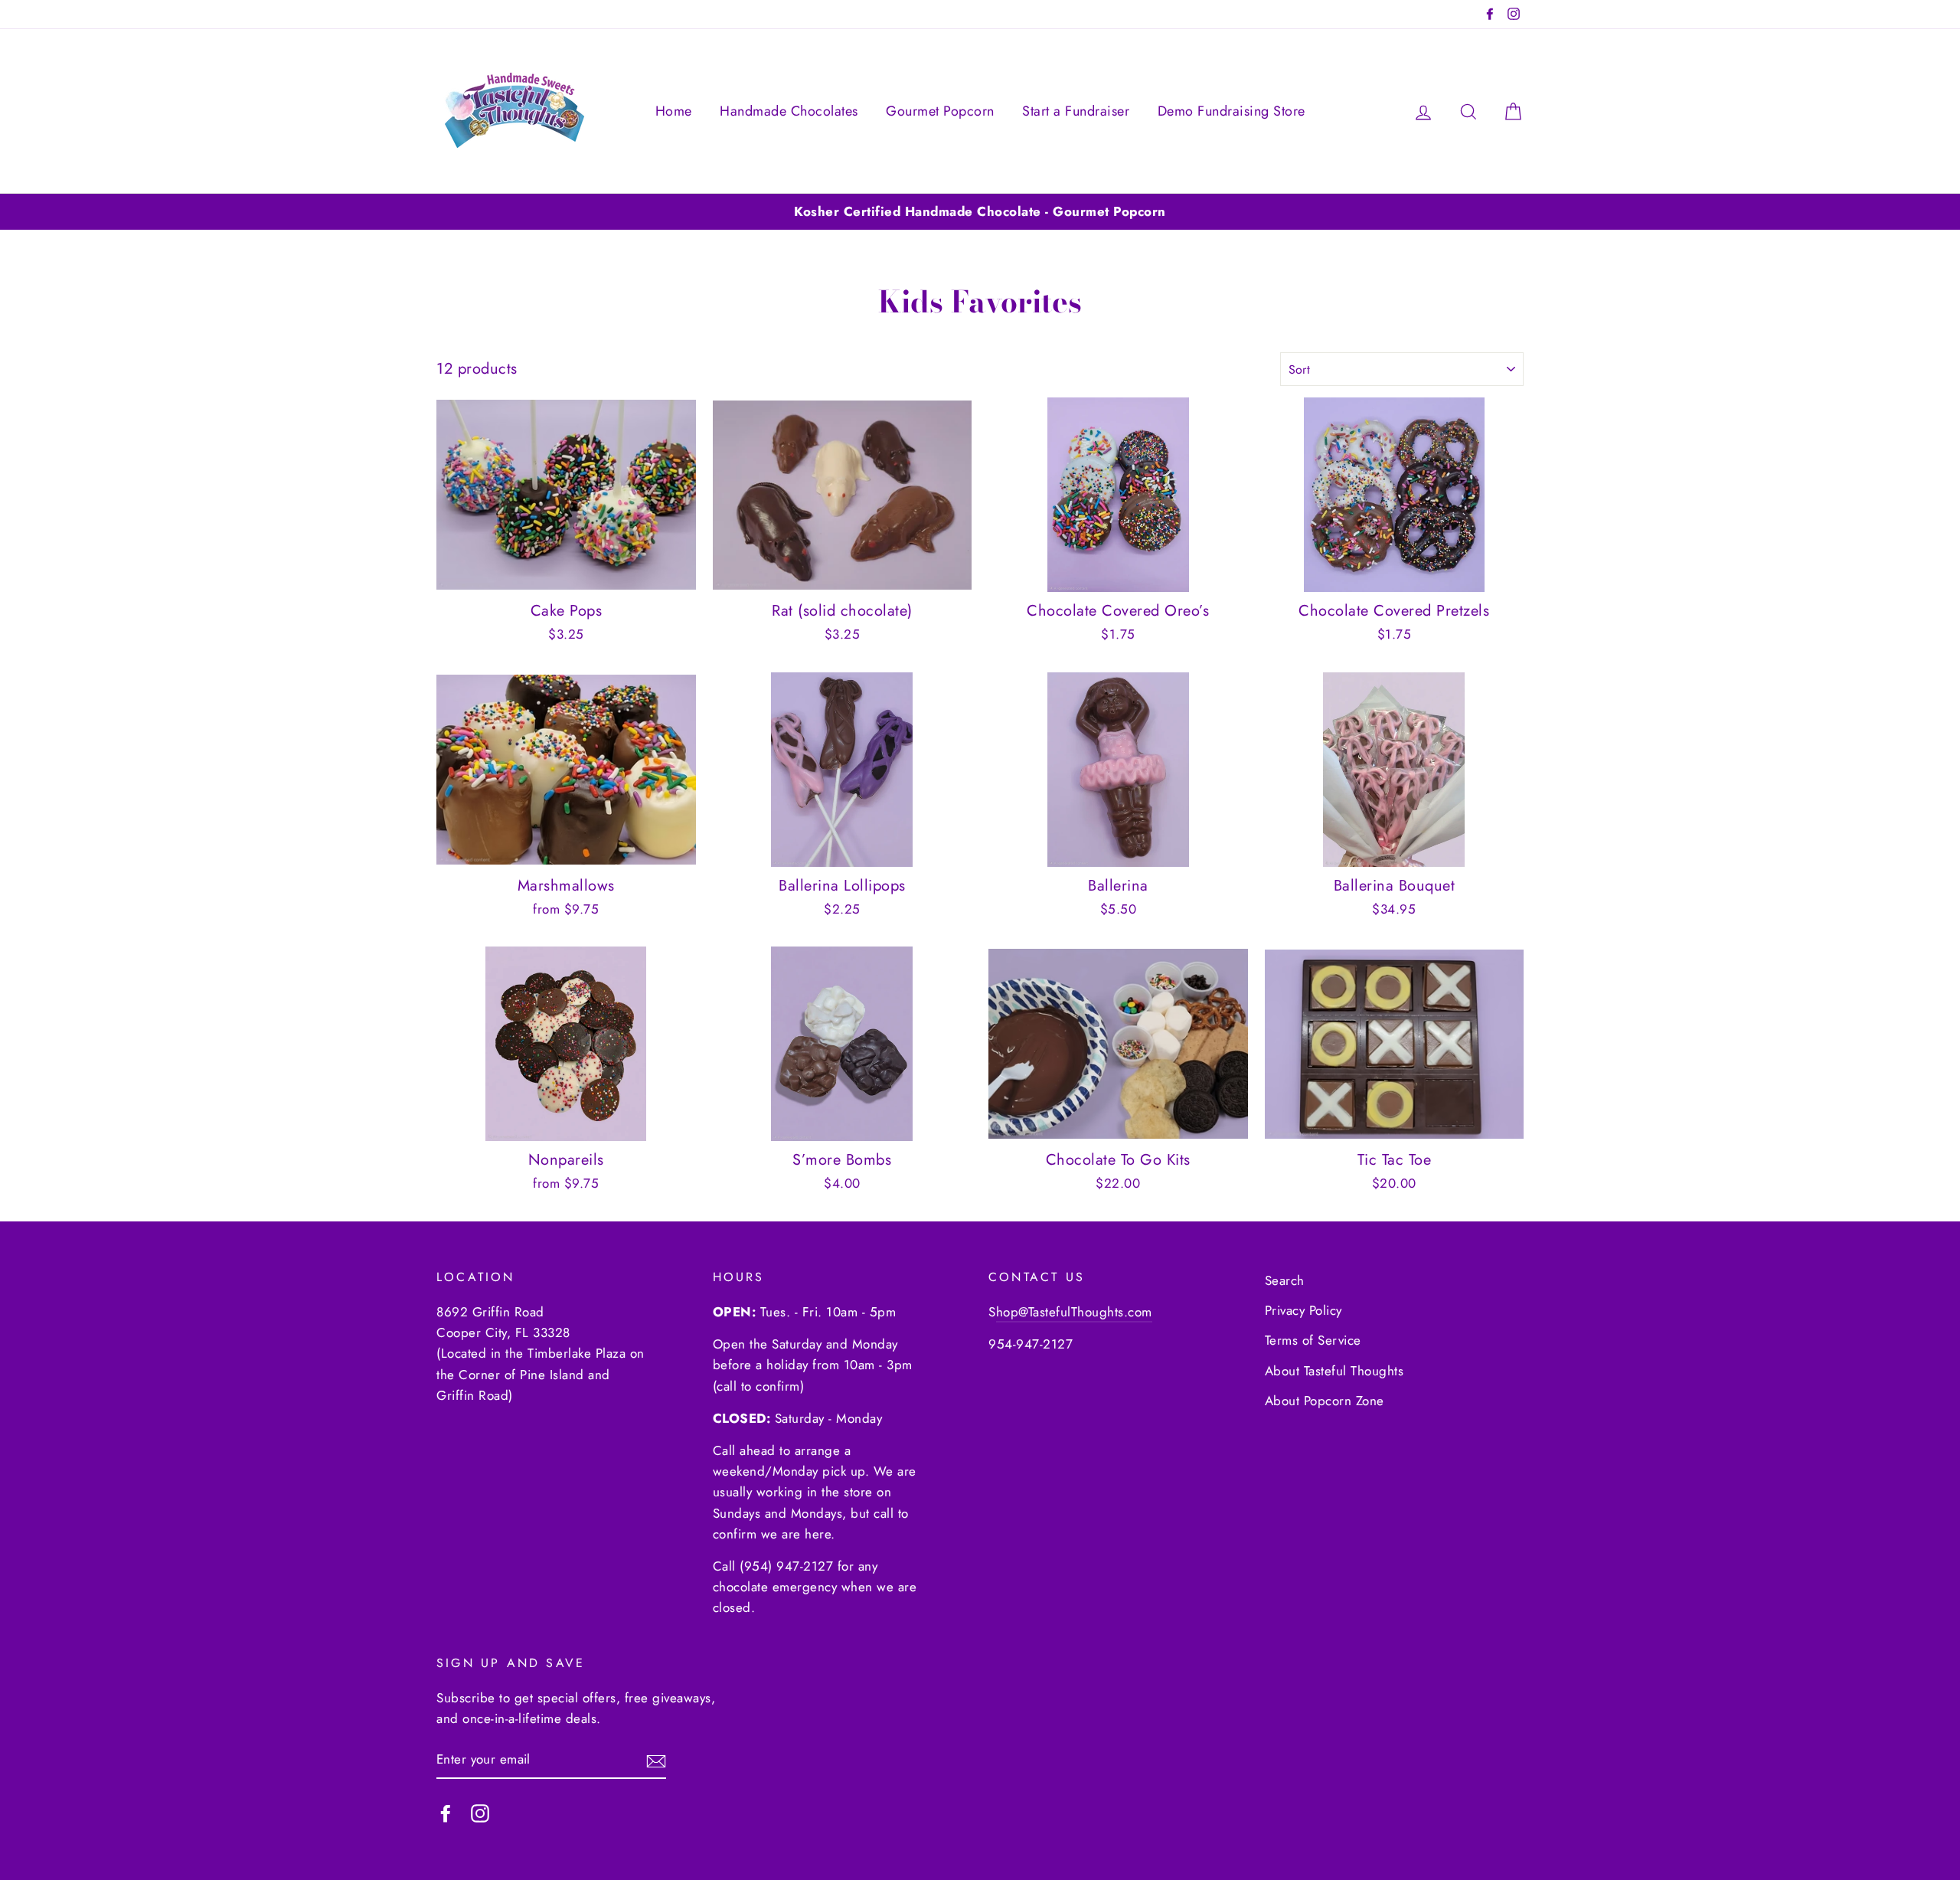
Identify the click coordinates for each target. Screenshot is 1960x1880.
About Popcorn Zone (1325, 1401)
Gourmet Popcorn (940, 111)
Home (674, 111)
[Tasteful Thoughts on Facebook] (446, 1812)
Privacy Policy (1303, 1310)
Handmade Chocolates (789, 111)
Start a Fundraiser (1076, 111)
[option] (980, 212)
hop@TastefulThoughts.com (1074, 1312)
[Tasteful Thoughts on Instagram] (480, 1812)
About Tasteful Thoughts (1334, 1371)
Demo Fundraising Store (1232, 111)
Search (1285, 1280)
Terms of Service (1313, 1340)
